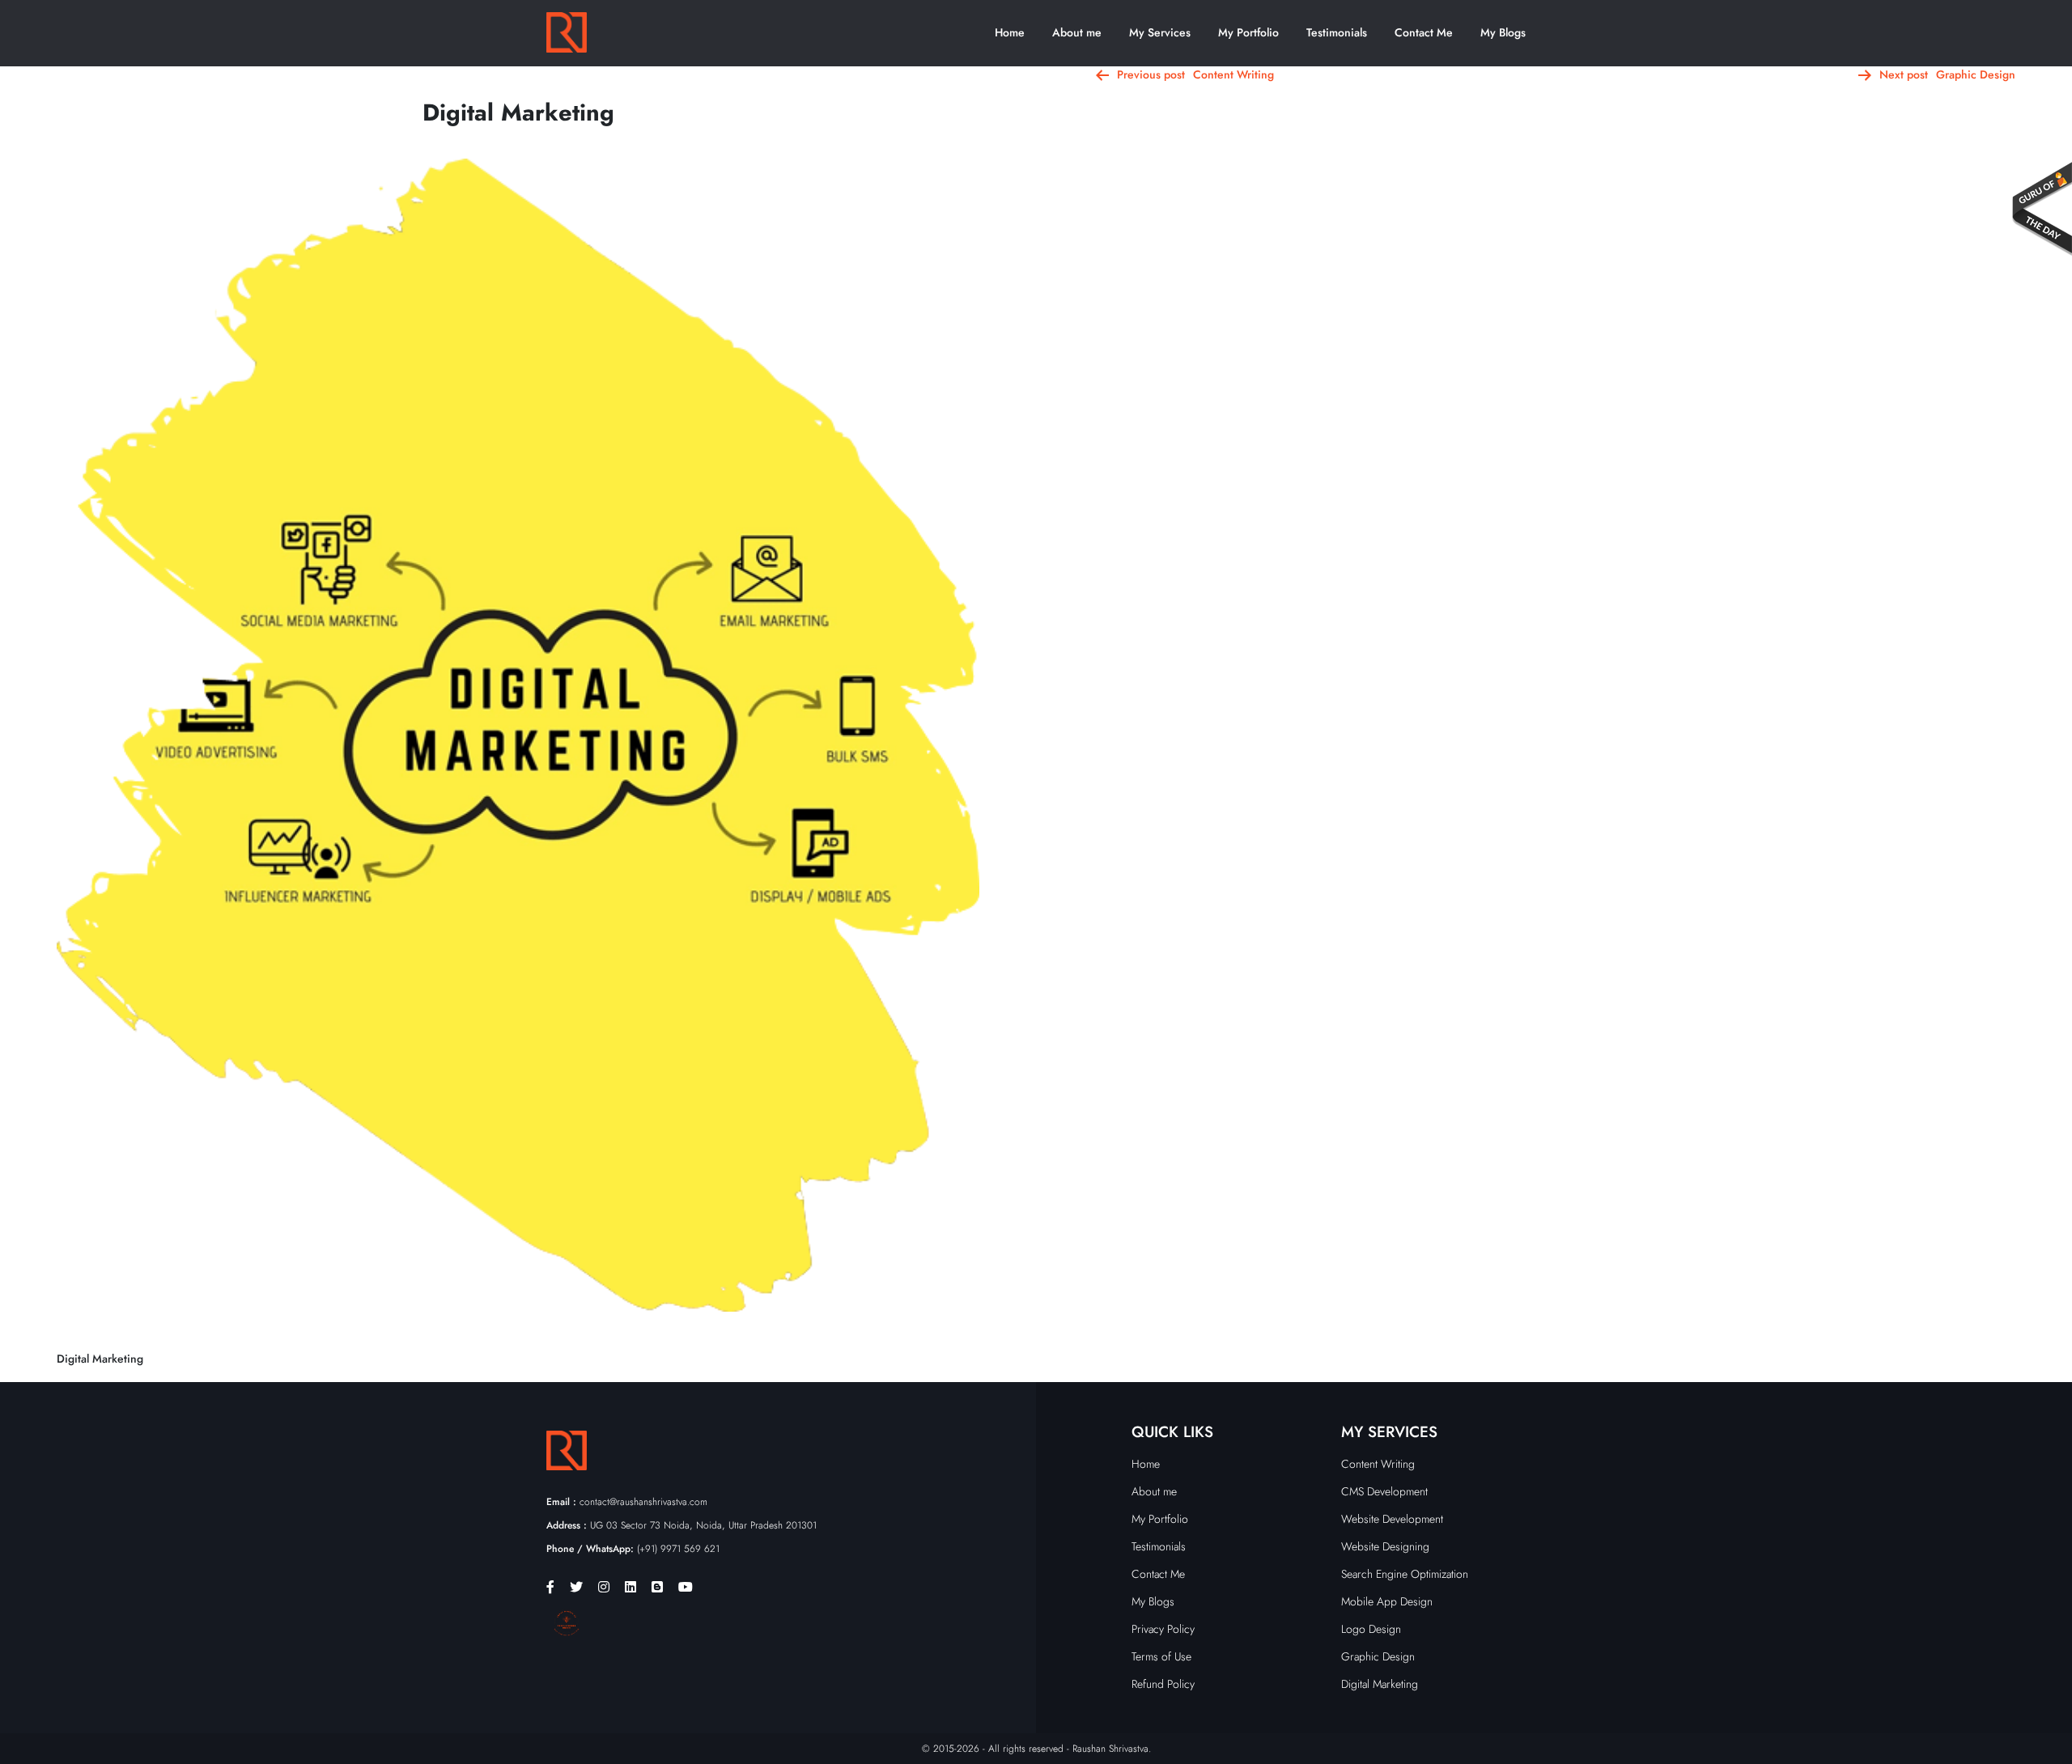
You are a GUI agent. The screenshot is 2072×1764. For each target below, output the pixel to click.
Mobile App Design (1387, 1601)
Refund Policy (1163, 1684)
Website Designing (1385, 1546)
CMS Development (1384, 1491)
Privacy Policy (1163, 1629)
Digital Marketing (1380, 1684)
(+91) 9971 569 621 (633, 1549)
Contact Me (1424, 32)
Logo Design (1371, 1629)
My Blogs (1503, 32)
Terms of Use (1161, 1656)
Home (1010, 32)
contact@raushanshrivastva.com (627, 1502)
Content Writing (1378, 1464)
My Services (1160, 32)
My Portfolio (1248, 32)
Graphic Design (1378, 1656)
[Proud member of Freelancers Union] (567, 1622)
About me (1077, 32)
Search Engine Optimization (1405, 1574)
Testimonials (1337, 32)
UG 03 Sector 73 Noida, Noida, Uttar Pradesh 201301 (681, 1525)
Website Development (1392, 1519)
